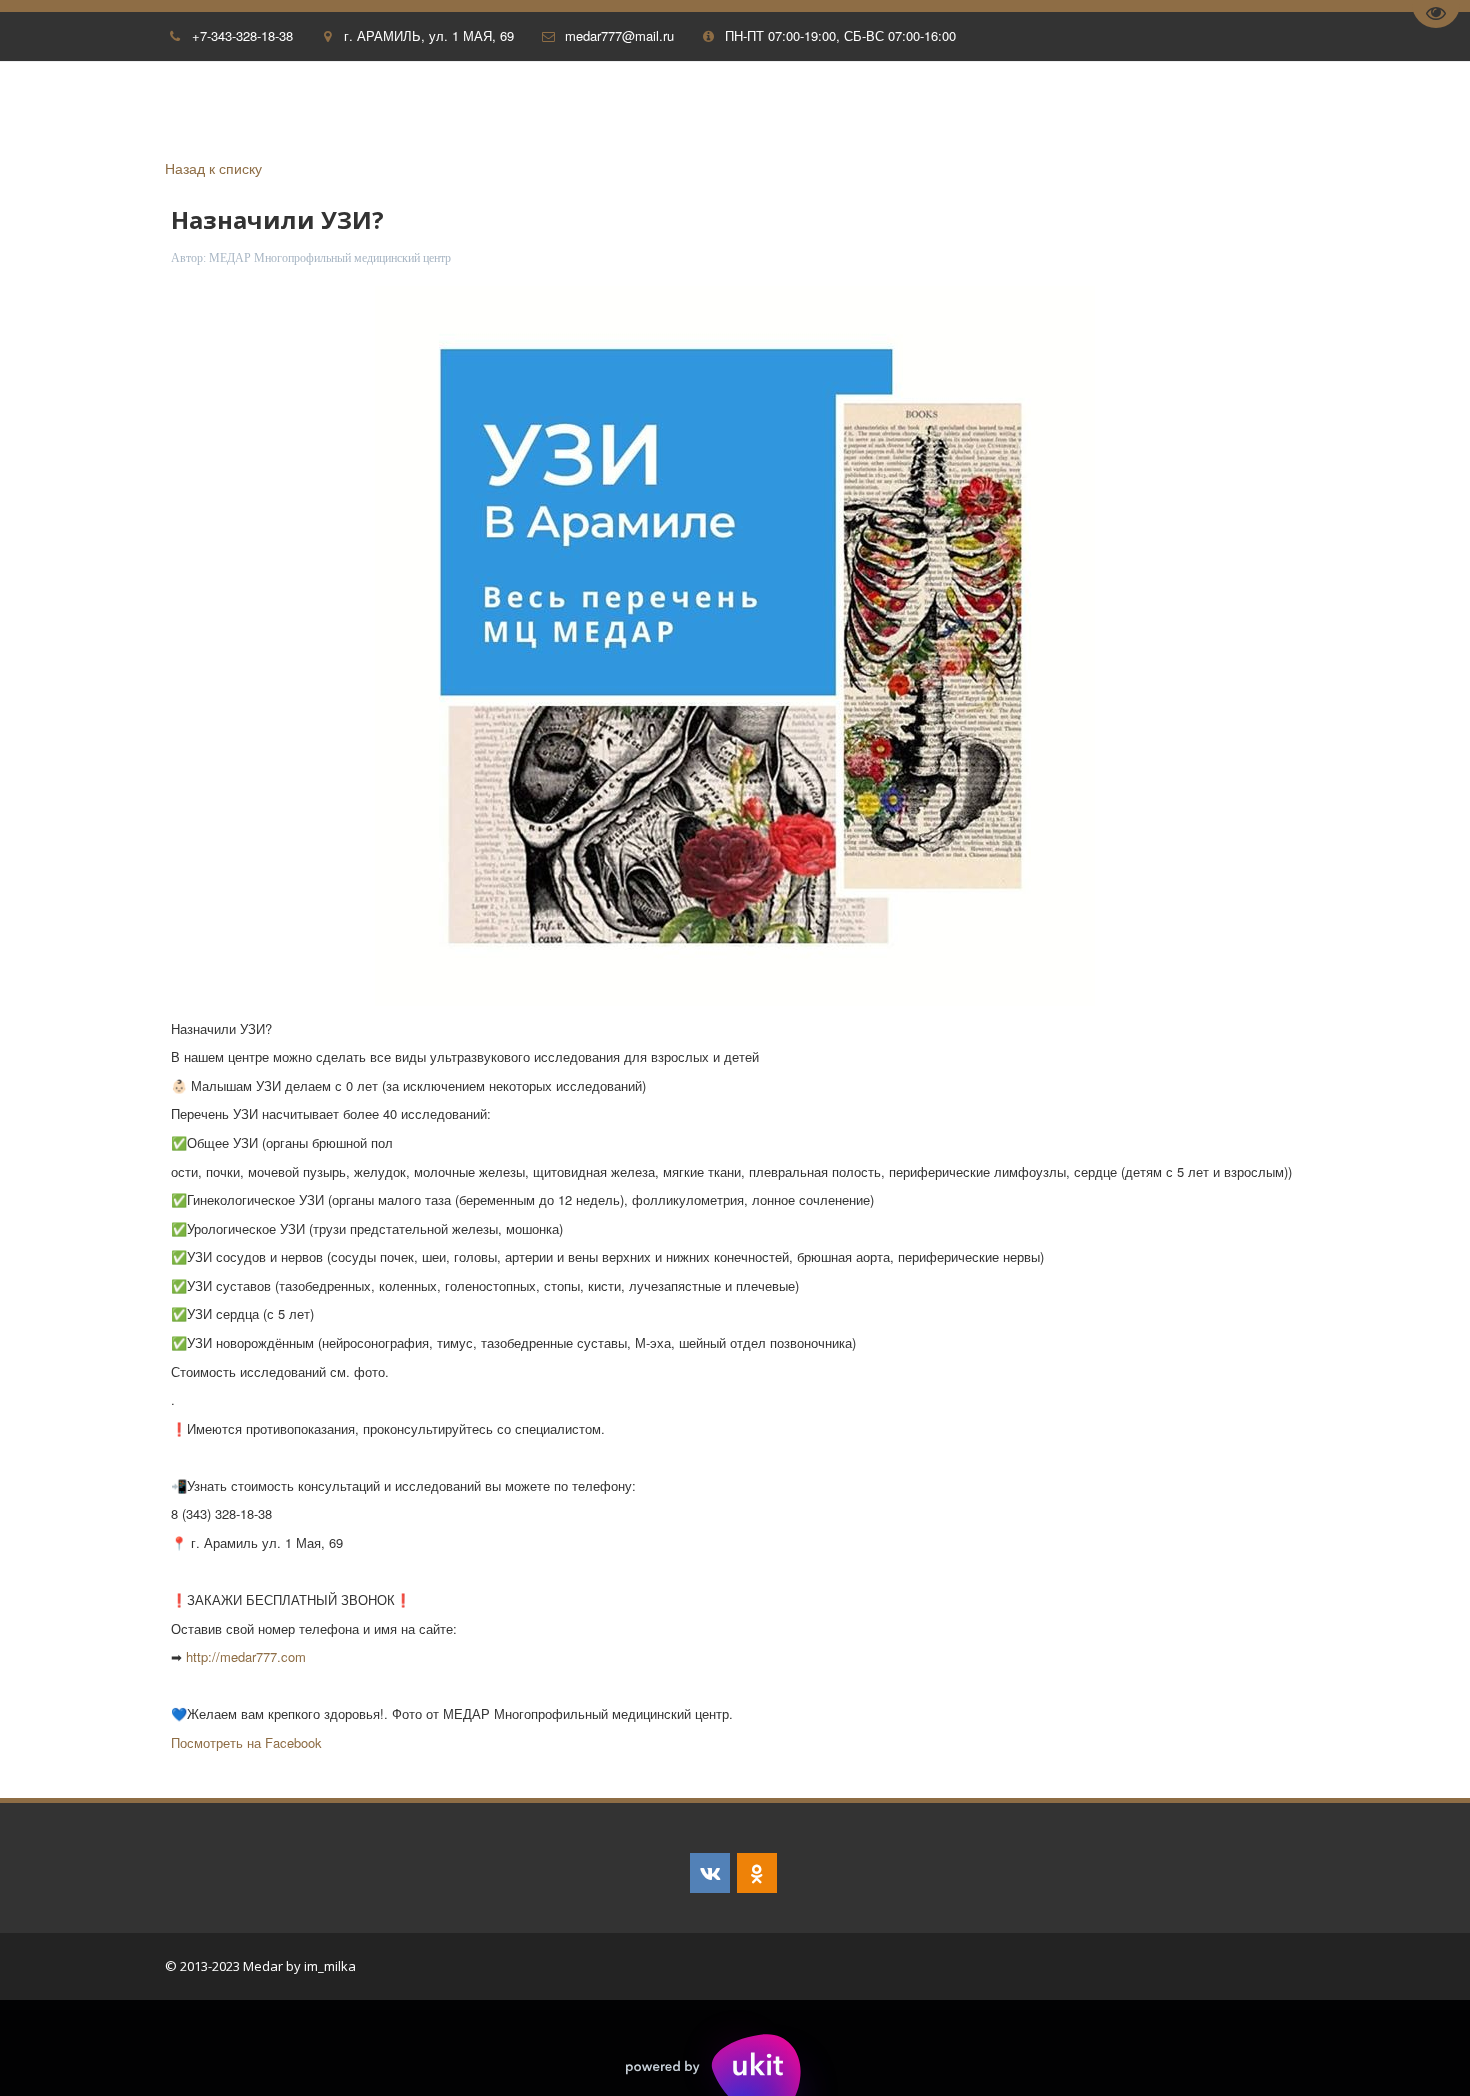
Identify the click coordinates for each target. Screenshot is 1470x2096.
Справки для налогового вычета (377, 104)
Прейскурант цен (1157, 104)
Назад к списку (213, 168)
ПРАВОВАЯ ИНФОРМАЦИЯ (865, 104)
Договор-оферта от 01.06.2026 (639, 104)
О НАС (63, 104)
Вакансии (1022, 104)
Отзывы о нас (170, 104)
